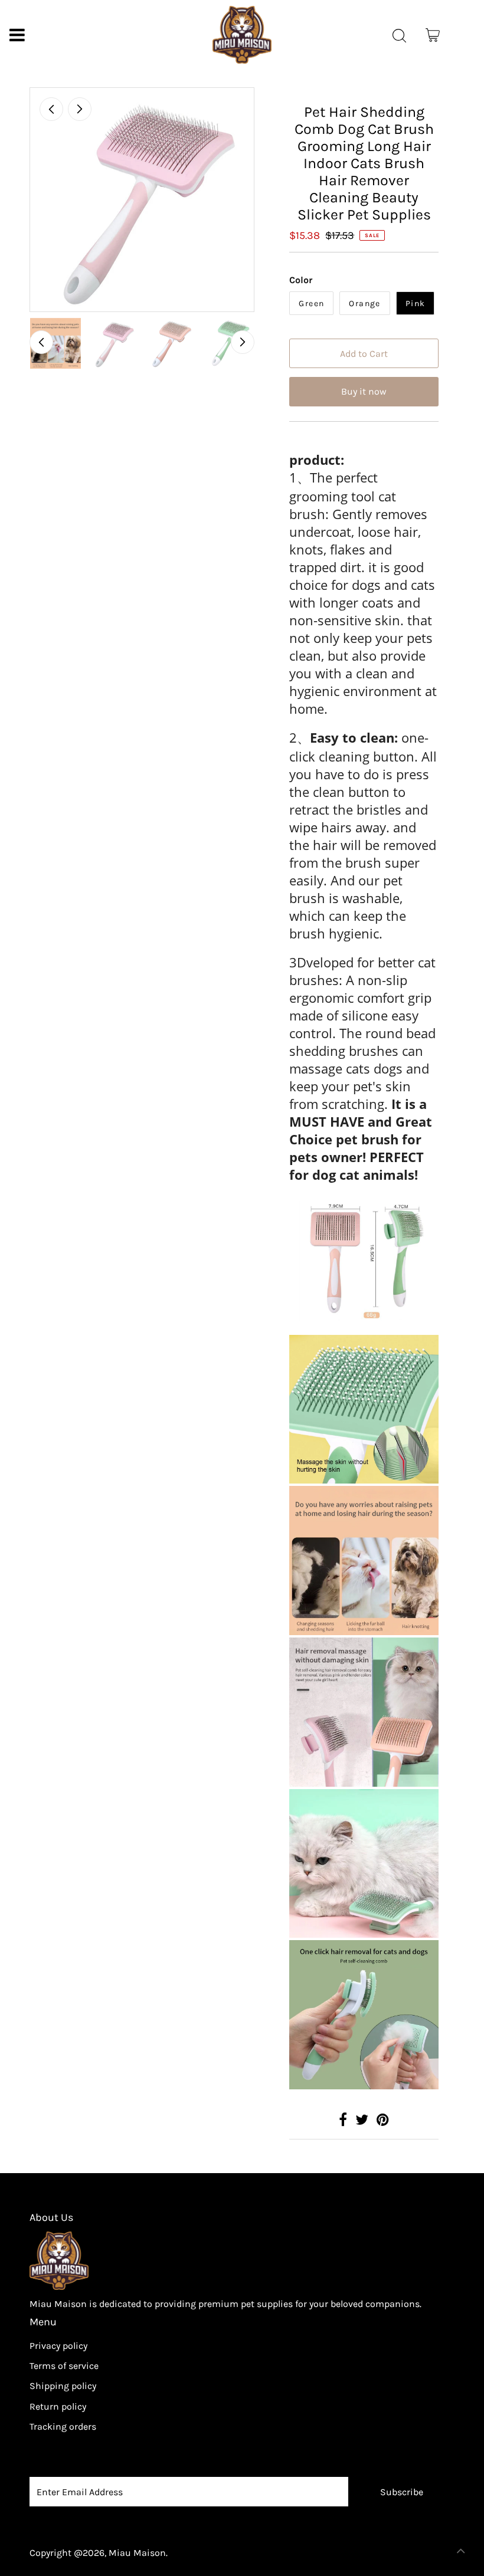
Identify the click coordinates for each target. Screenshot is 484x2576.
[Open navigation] (17, 35)
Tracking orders (63, 2426)
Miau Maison (137, 2553)
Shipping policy (63, 2386)
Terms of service (64, 2366)
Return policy (58, 2406)
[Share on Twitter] (362, 2121)
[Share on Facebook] (343, 2121)
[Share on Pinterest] (383, 2121)
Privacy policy (58, 2346)
